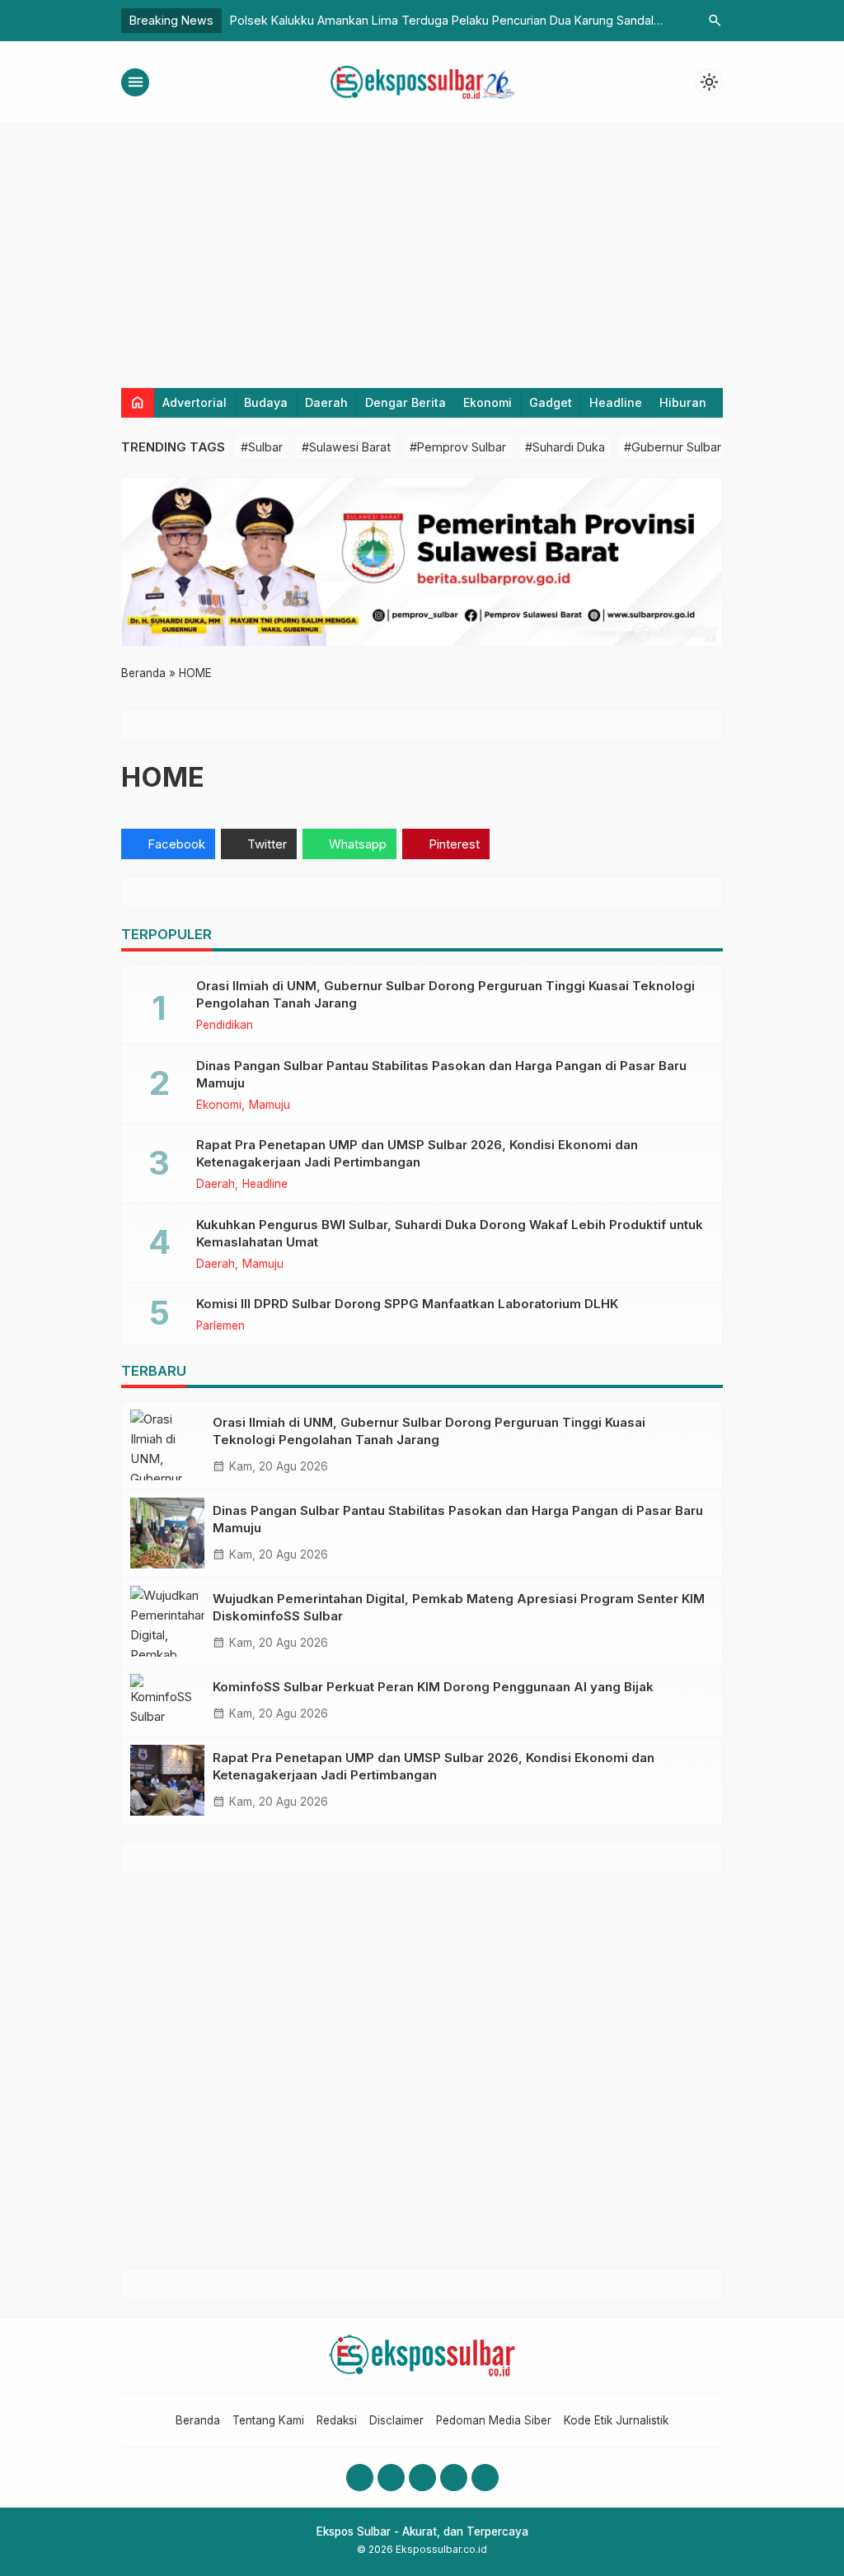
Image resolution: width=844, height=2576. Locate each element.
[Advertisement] (422, 248)
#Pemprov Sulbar (458, 447)
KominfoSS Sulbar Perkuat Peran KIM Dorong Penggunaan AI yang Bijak (433, 1687)
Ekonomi (488, 402)
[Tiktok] (485, 2478)
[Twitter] (454, 2478)
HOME (163, 777)
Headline (616, 402)
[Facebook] (360, 2478)
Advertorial (195, 402)
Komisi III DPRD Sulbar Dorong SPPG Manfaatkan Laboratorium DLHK (407, 1304)
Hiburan (683, 402)
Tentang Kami (268, 2420)
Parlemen (220, 1326)
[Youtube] (422, 2478)
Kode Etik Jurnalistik (616, 2420)
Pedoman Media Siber (494, 2420)
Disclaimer (396, 2420)
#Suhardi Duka (565, 447)
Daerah (326, 402)
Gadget (551, 402)
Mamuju (270, 1106)
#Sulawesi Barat (346, 447)
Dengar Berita (406, 402)
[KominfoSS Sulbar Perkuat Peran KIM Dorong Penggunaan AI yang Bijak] (167, 1701)
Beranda (198, 2420)
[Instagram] (391, 2478)
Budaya (266, 402)
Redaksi (337, 2420)
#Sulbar (262, 447)
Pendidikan (225, 1026)
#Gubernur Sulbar (673, 447)
